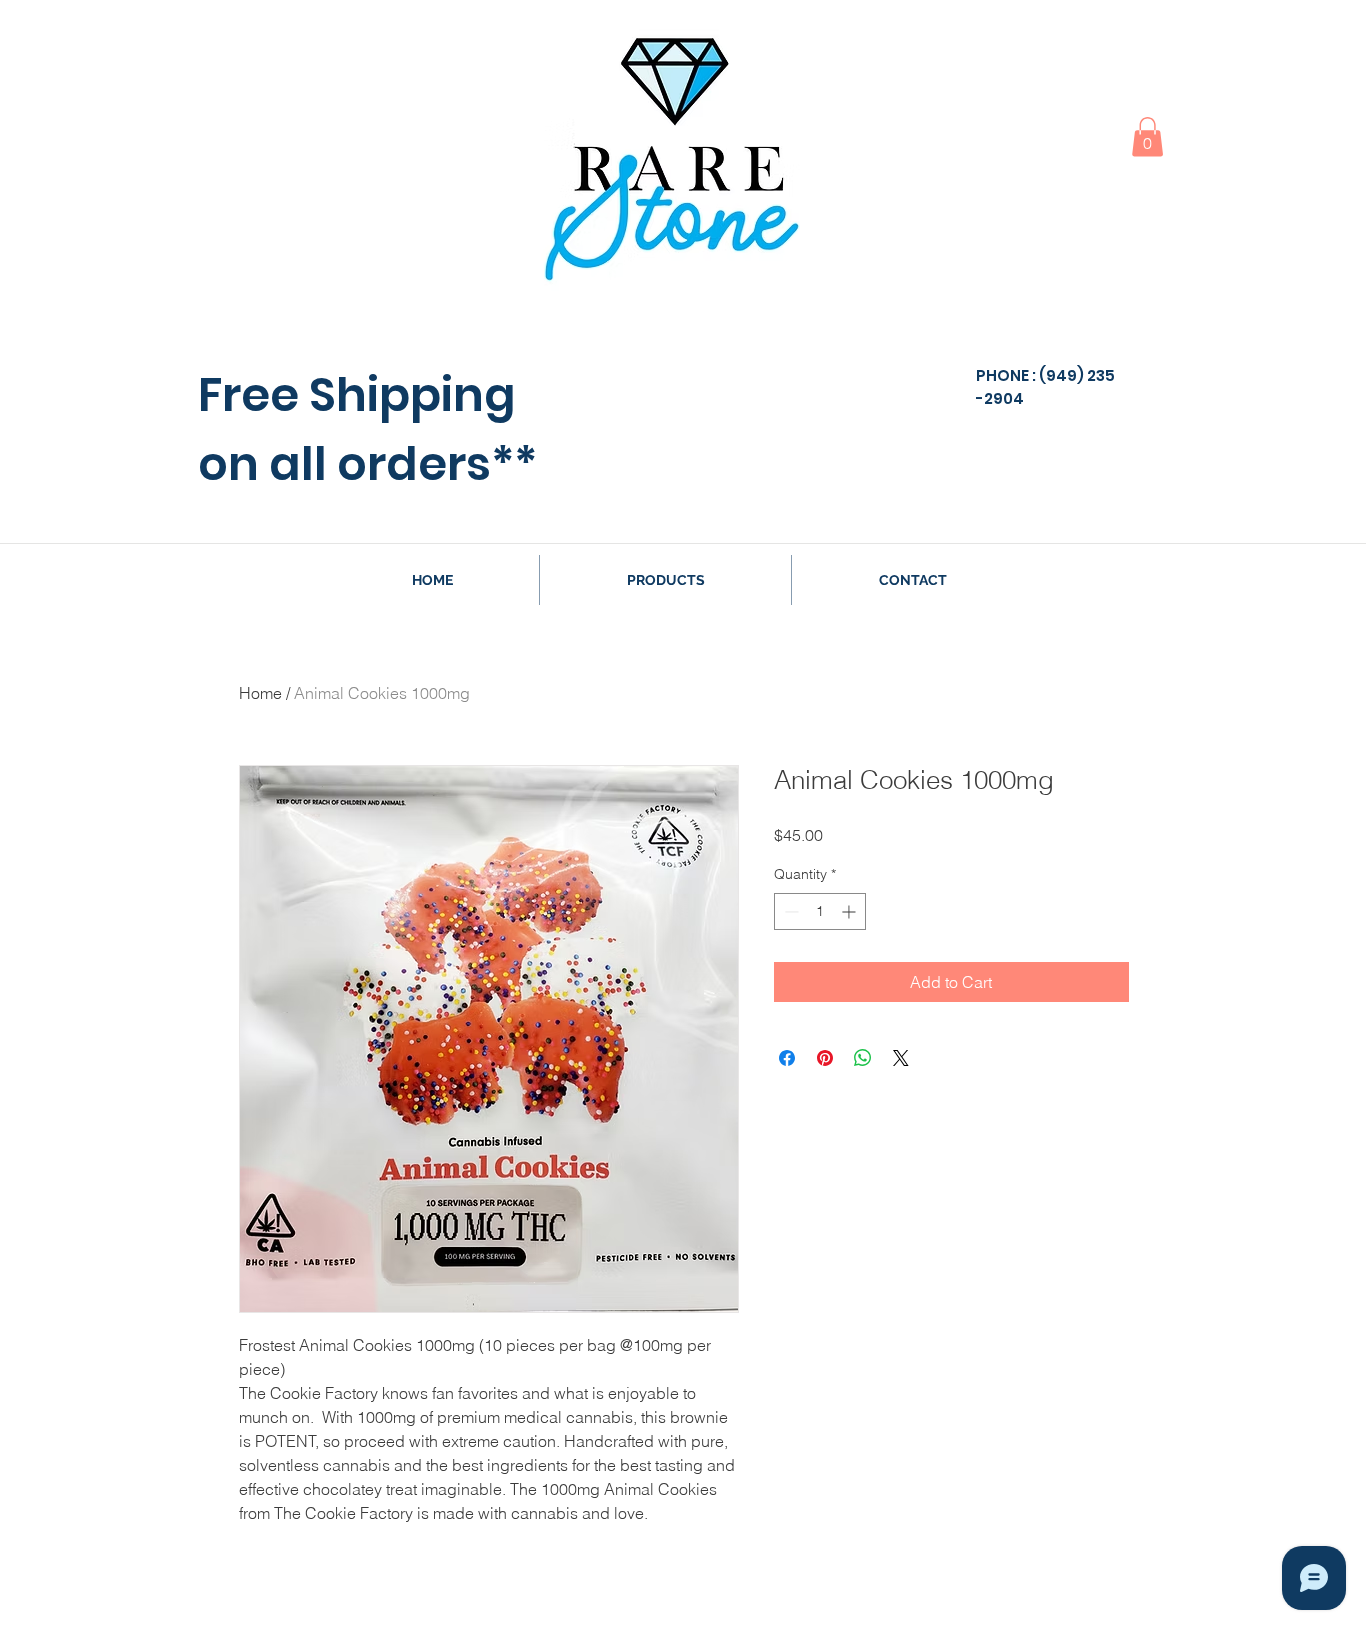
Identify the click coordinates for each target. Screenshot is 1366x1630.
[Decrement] (789, 911)
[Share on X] (901, 1058)
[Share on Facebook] (787, 1058)
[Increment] (850, 911)
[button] (1147, 136)
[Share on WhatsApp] (863, 1058)
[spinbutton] (820, 911)
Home (260, 693)
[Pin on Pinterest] (825, 1058)
